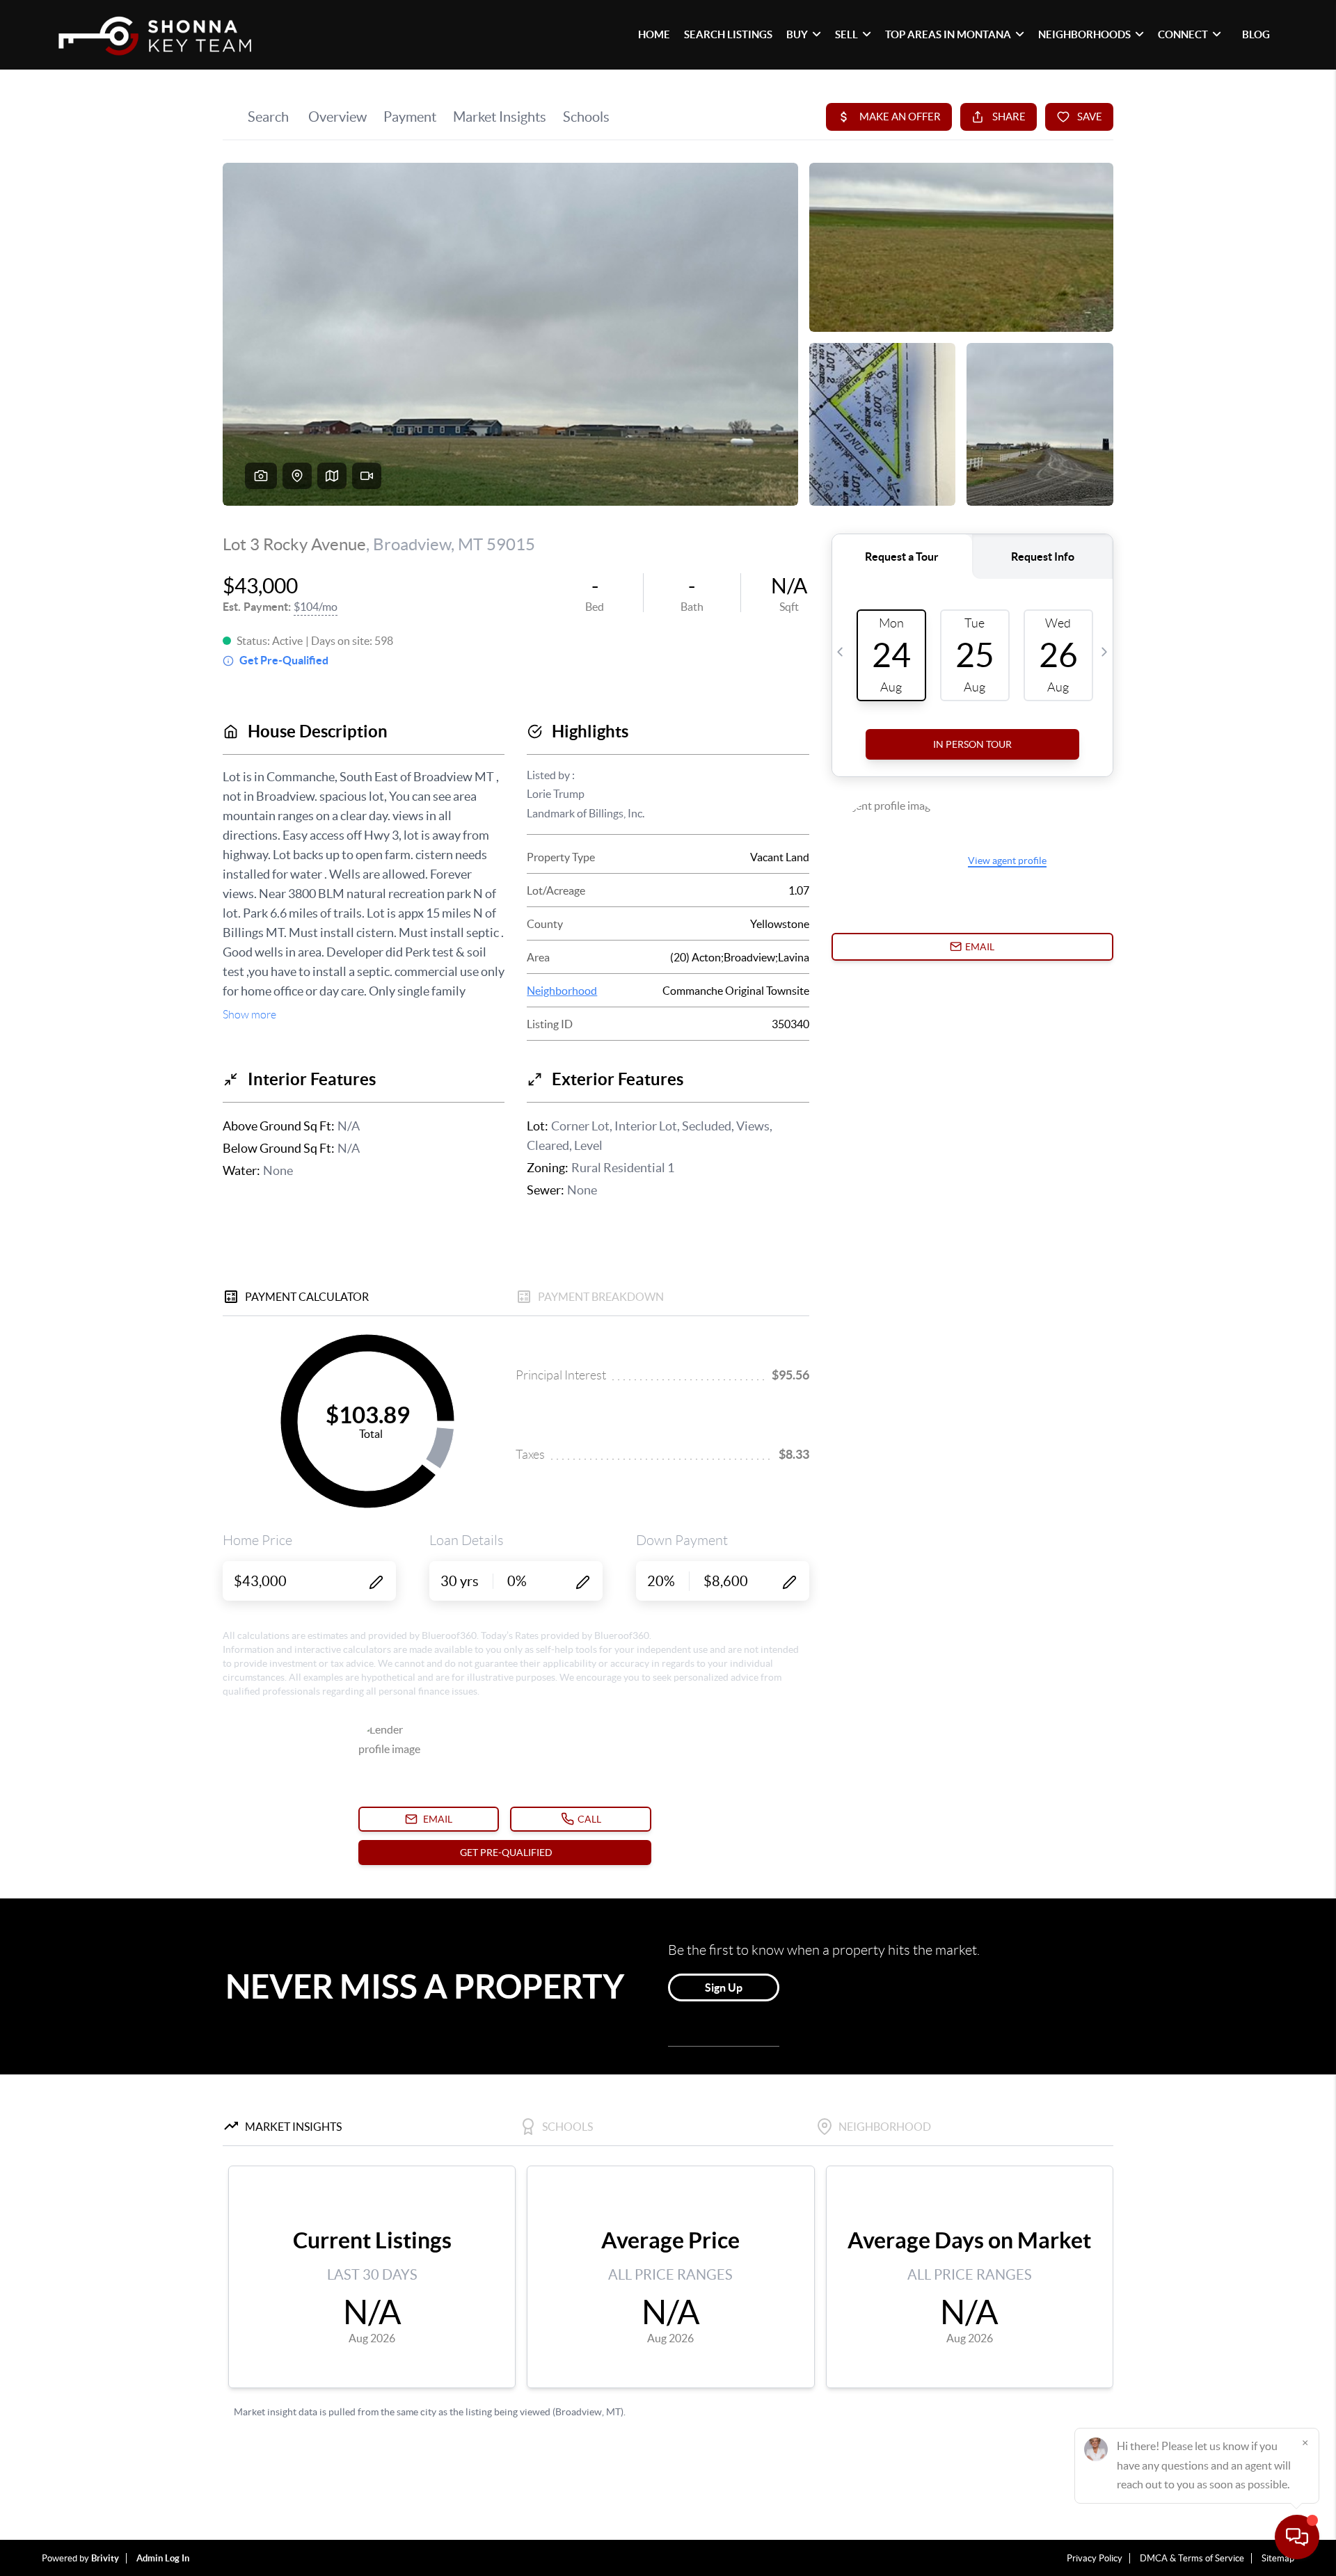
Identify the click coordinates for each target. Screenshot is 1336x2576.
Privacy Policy (1095, 2558)
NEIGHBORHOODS (1084, 34)
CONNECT (1183, 34)
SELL (846, 34)
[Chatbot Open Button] (1297, 2537)
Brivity (105, 2558)
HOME (654, 34)
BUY (797, 34)
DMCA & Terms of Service (1192, 2558)
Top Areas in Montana (948, 34)
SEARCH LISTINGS (728, 34)
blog (1256, 34)
